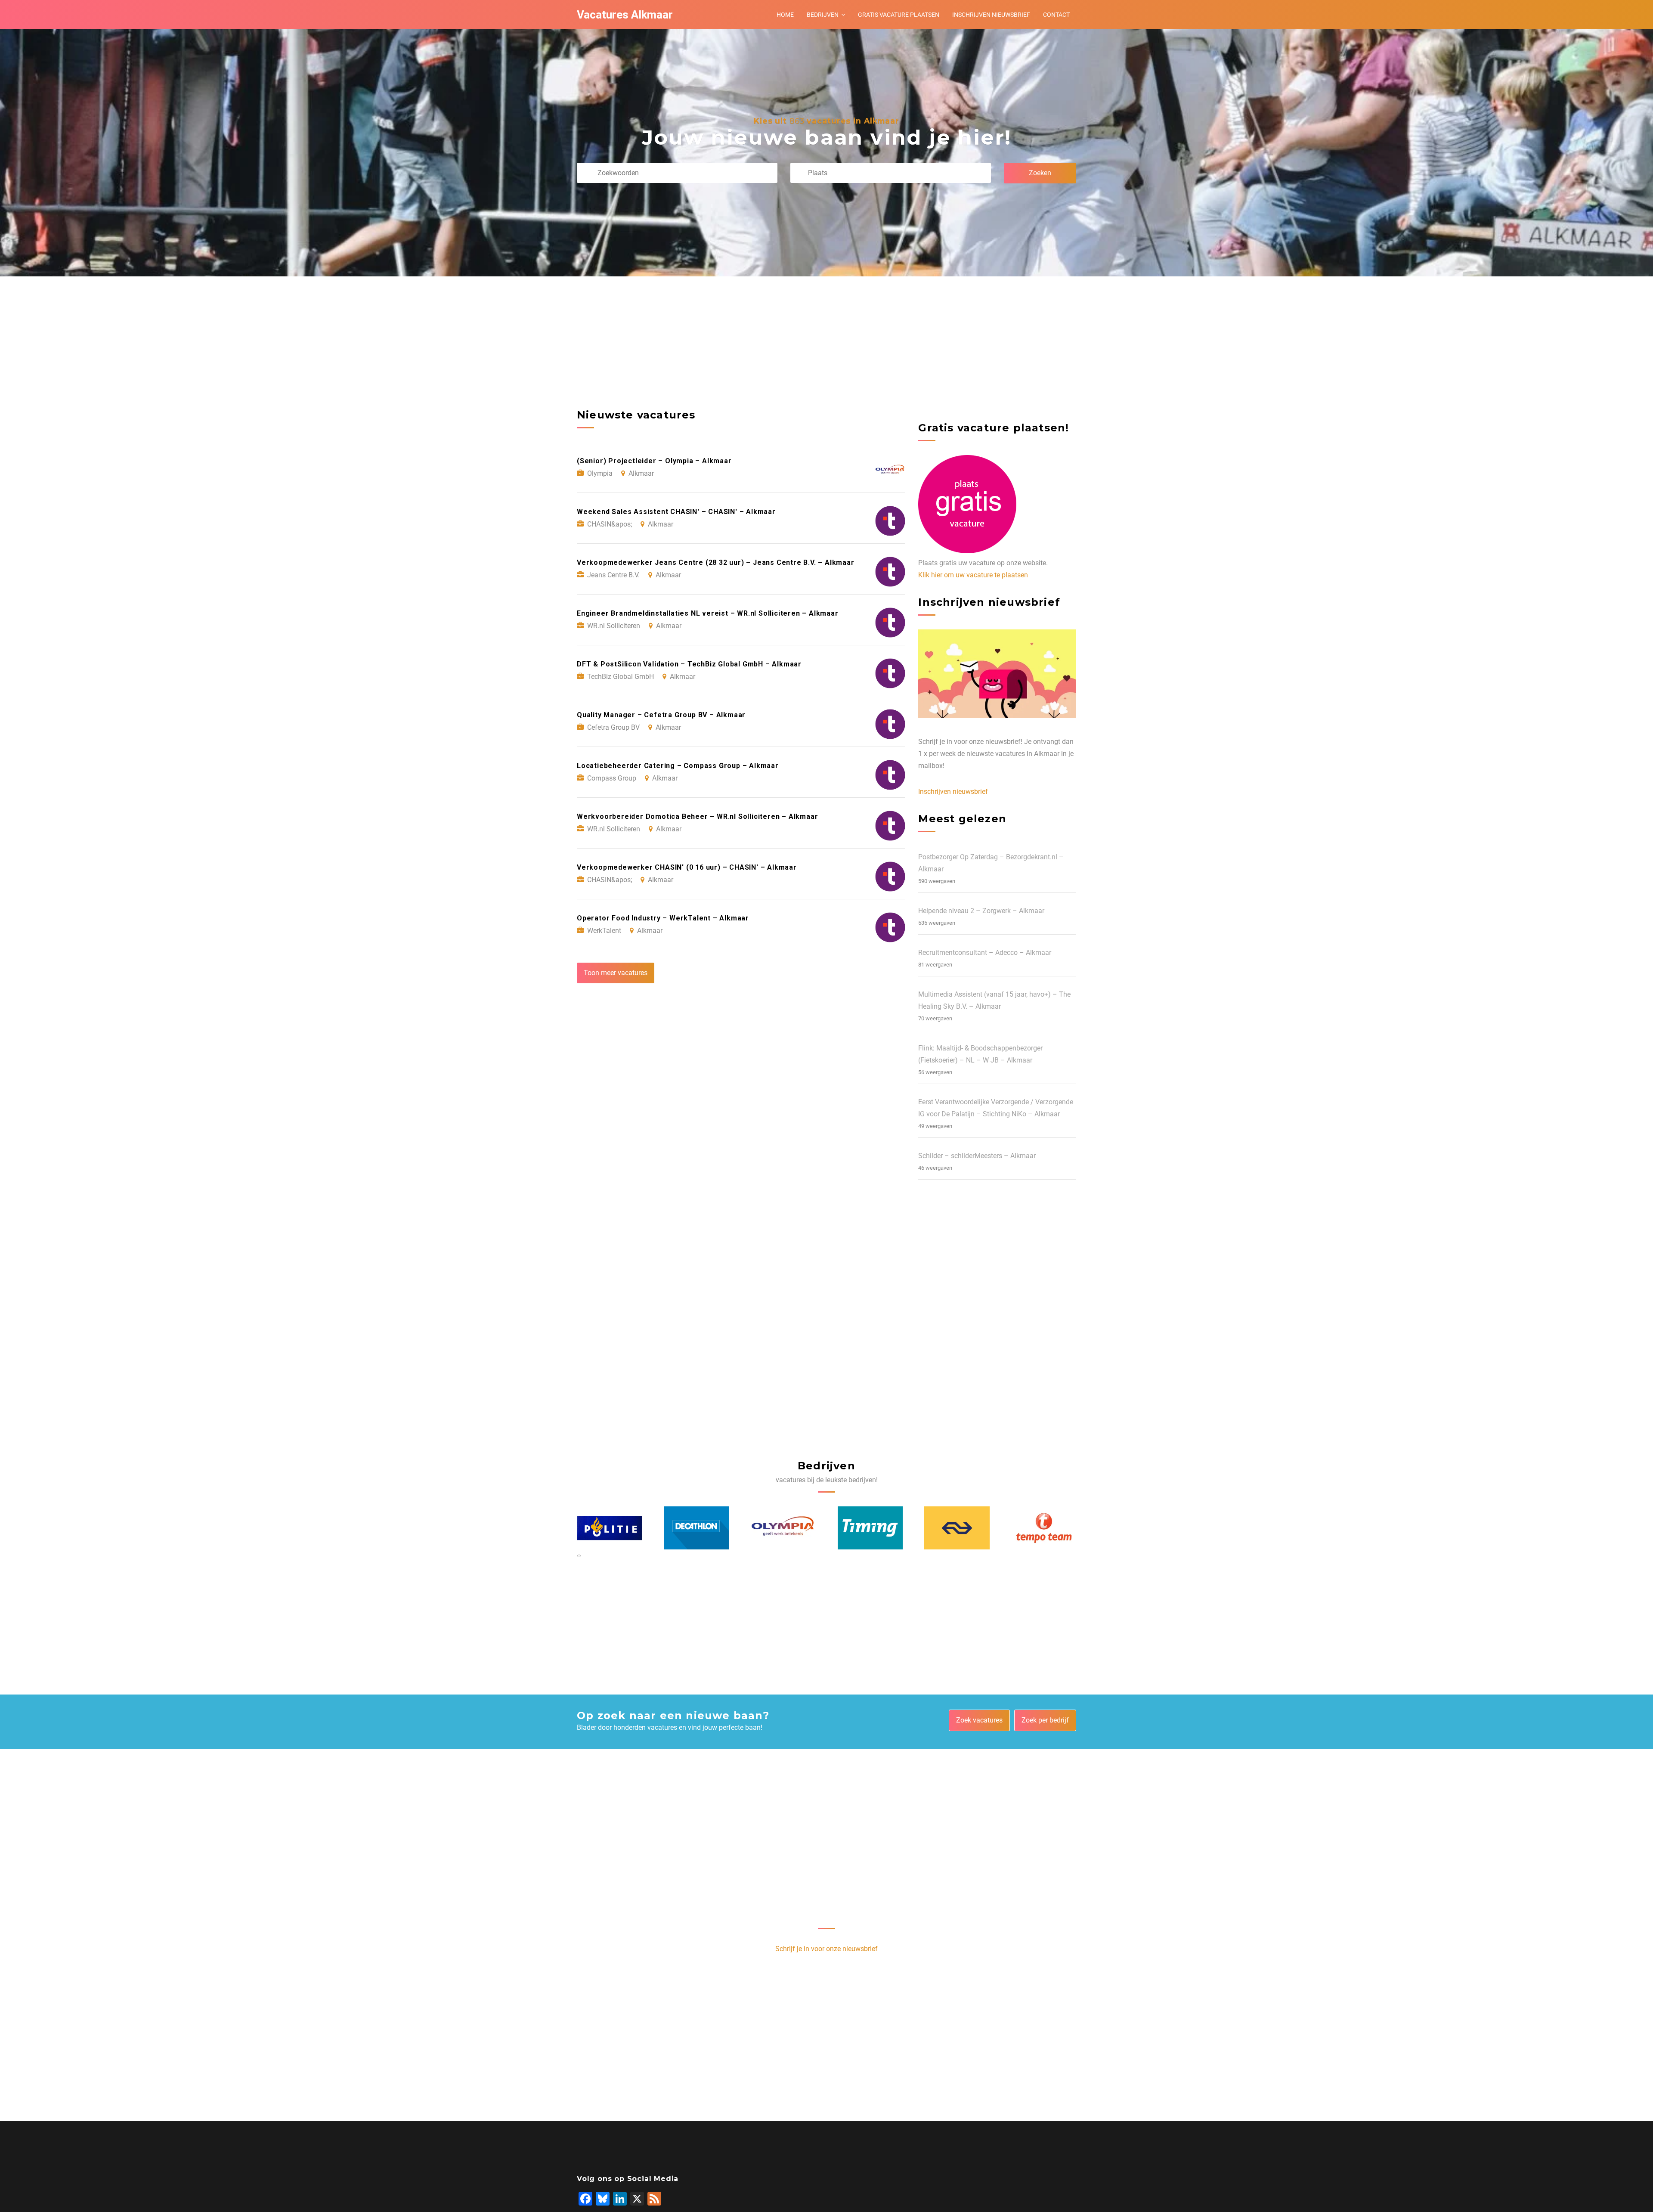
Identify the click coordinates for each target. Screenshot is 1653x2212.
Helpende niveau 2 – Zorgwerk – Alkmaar (981, 911)
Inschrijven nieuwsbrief (991, 15)
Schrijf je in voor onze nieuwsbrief (826, 1949)
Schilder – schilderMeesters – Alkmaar (977, 1156)
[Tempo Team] (957, 1528)
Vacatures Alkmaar (625, 15)
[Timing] (783, 1528)
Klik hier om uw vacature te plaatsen (973, 575)
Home (785, 15)
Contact (1056, 15)
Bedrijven (823, 15)
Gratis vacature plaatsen (899, 15)
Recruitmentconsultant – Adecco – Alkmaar (985, 953)
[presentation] (578, 1555)
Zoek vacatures (979, 1720)
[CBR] (1044, 1528)
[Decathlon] (610, 1528)
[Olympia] (696, 1528)
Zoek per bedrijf (1045, 1720)
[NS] (870, 1528)
